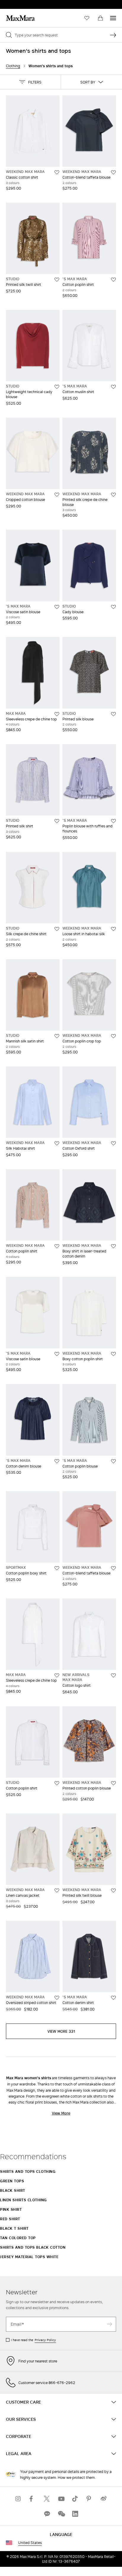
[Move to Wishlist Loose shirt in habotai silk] (113, 929)
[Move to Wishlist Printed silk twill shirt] (57, 280)
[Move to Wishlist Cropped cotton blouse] (57, 495)
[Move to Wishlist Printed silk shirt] (57, 821)
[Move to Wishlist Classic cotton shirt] (57, 172)
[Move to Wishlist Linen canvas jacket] (57, 1891)
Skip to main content (22, 3)
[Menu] (113, 18)
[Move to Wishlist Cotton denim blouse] (57, 1461)
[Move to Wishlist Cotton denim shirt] (113, 1998)
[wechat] (61, 2514)
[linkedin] (75, 2514)
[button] (30, 82)
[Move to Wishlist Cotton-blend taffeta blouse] (113, 172)
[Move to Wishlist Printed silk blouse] (113, 714)
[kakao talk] (47, 2514)
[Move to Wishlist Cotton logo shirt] (113, 1675)
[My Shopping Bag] (100, 18)
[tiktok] (75, 2499)
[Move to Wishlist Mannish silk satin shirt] (57, 1036)
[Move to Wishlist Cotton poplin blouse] (113, 1461)
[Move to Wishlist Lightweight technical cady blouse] (57, 387)
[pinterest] (89, 2499)
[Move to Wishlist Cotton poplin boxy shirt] (57, 1568)
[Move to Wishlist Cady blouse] (113, 607)
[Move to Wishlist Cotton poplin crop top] (113, 1036)
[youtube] (61, 2499)
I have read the (33, 2340)
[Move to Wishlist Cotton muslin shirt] (113, 387)
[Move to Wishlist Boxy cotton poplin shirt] (113, 1354)
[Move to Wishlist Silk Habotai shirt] (57, 1143)
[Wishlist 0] (87, 18)
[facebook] (33, 2499)
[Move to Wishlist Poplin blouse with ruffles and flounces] (113, 821)
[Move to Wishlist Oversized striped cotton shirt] (57, 1998)
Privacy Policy (45, 2340)
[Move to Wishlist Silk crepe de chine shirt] (57, 929)
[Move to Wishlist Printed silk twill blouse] (113, 1891)
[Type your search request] (113, 35)
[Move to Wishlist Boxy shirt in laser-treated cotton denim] (113, 1246)
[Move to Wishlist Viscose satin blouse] (57, 607)
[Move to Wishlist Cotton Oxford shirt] (113, 1143)
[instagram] (18, 2499)
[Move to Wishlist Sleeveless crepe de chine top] (57, 714)
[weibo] (104, 2499)
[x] (47, 2499)
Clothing (13, 66)
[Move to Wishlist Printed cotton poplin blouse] (113, 1783)
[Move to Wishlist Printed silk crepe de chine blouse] (113, 495)
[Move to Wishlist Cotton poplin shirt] (113, 280)
